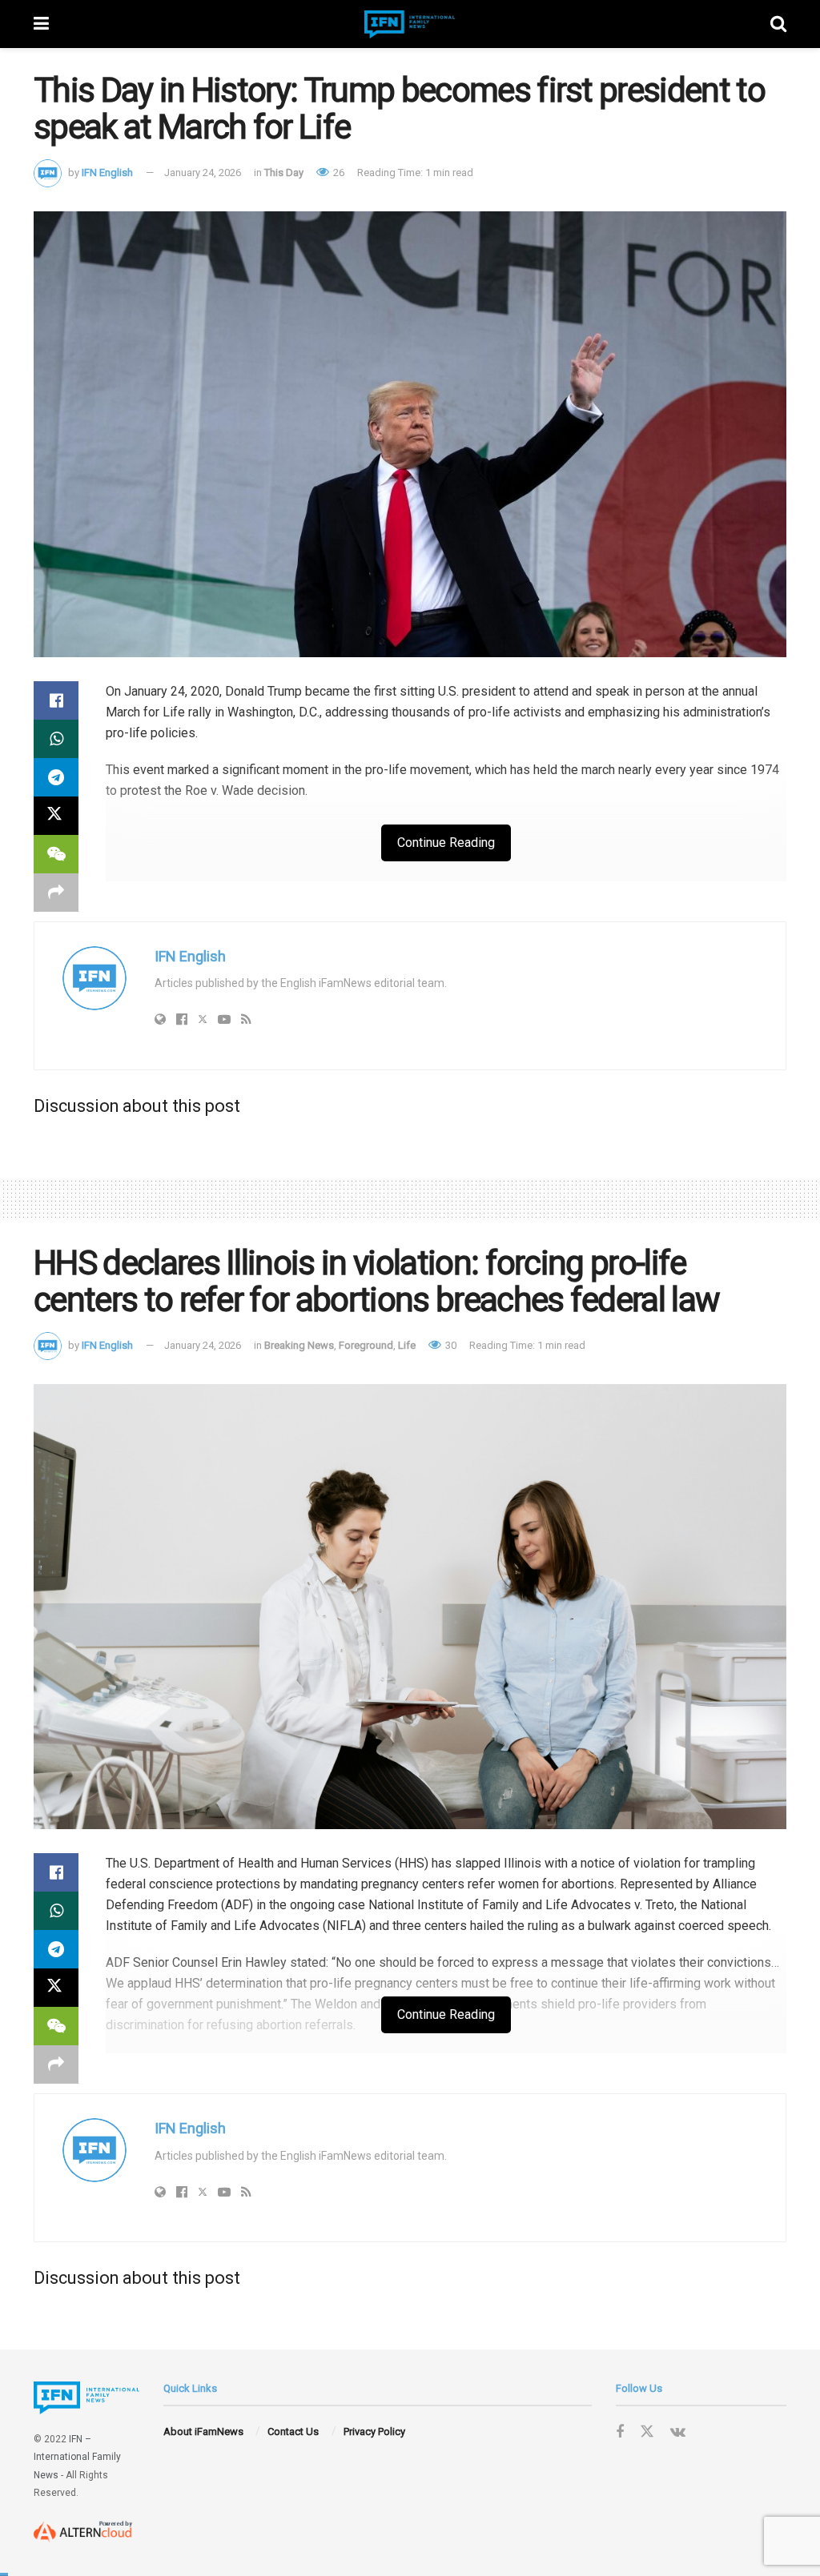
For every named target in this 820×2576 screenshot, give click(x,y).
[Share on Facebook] (56, 700)
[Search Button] (778, 24)
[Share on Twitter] (56, 816)
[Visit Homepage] (410, 24)
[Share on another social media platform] (56, 893)
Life (407, 1345)
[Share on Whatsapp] (56, 739)
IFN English (107, 173)
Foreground (366, 1345)
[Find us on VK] (678, 2432)
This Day (284, 173)
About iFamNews (203, 2432)
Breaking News (299, 1345)
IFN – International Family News (77, 2457)
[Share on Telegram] (56, 777)
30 (450, 1345)
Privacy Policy (374, 2432)
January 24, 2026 (203, 173)
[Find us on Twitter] (647, 2432)
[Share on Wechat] (56, 854)
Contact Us (293, 2432)
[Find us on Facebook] (620, 2432)
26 (338, 173)
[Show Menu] (41, 24)
